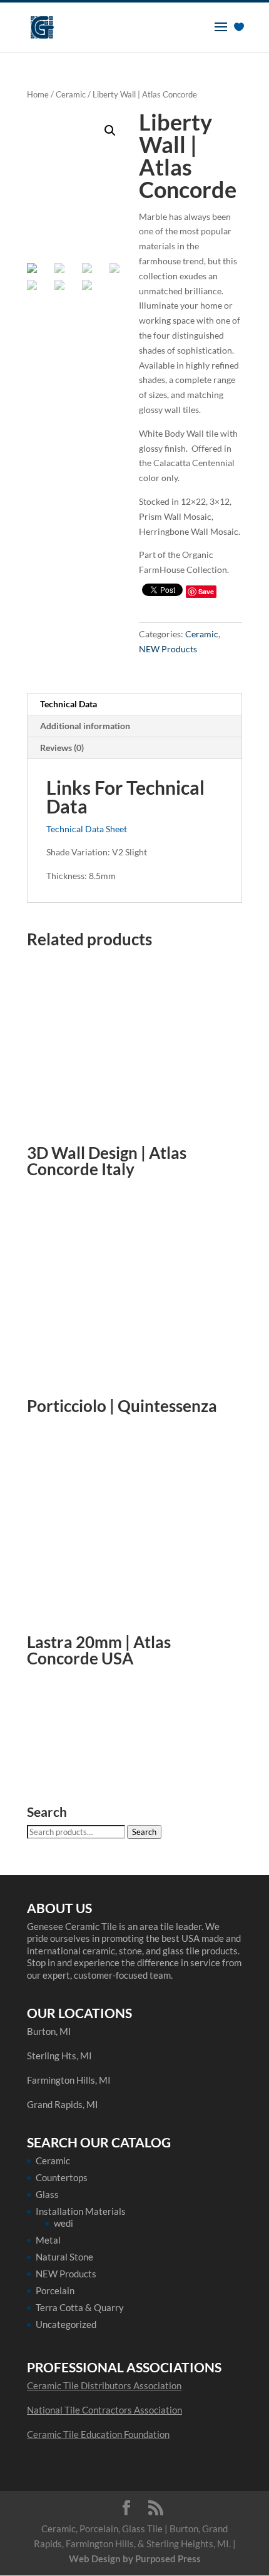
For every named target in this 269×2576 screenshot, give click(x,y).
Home (38, 94)
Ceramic (71, 94)
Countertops (62, 2177)
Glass (47, 2194)
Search (144, 1832)
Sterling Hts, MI (59, 2056)
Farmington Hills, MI (69, 2080)
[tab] (134, 704)
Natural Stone (64, 2257)
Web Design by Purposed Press (135, 2559)
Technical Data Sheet (87, 829)
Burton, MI (49, 2031)
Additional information (85, 726)
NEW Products (168, 649)
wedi (63, 2223)
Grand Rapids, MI (63, 2104)
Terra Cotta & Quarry (80, 2307)
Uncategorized (66, 2324)
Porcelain (55, 2290)
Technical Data (69, 704)
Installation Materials (81, 2211)
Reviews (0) (62, 748)
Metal (48, 2240)
